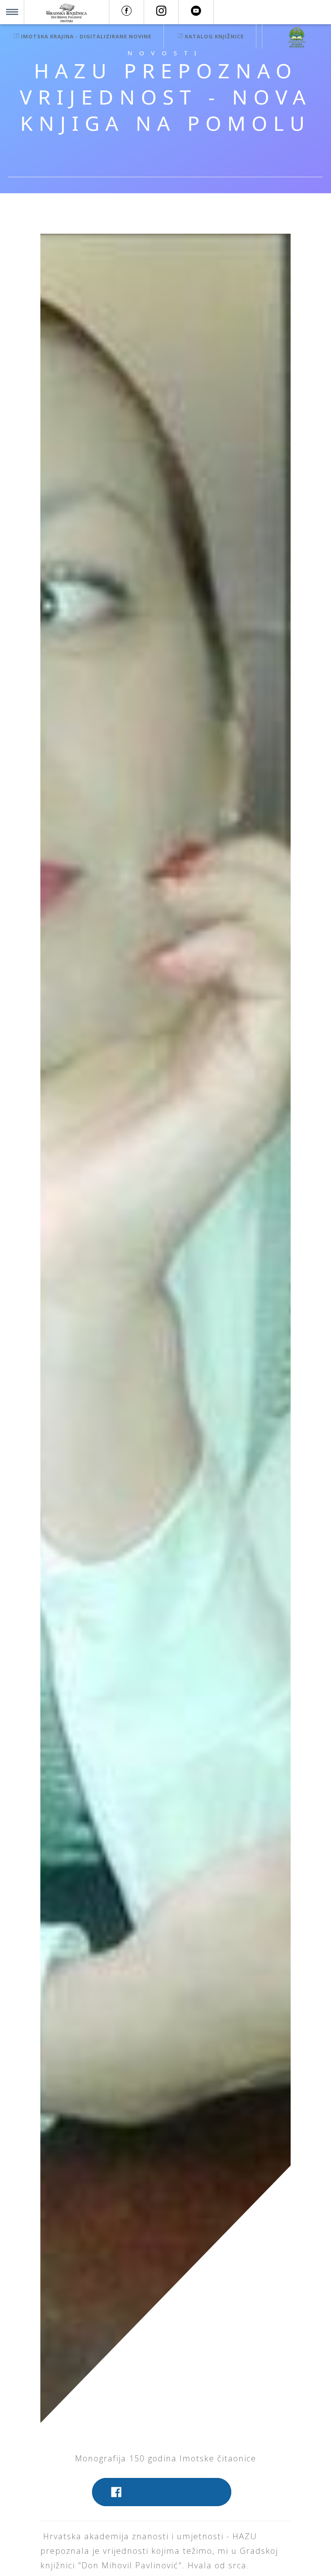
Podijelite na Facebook (170, 2491)
